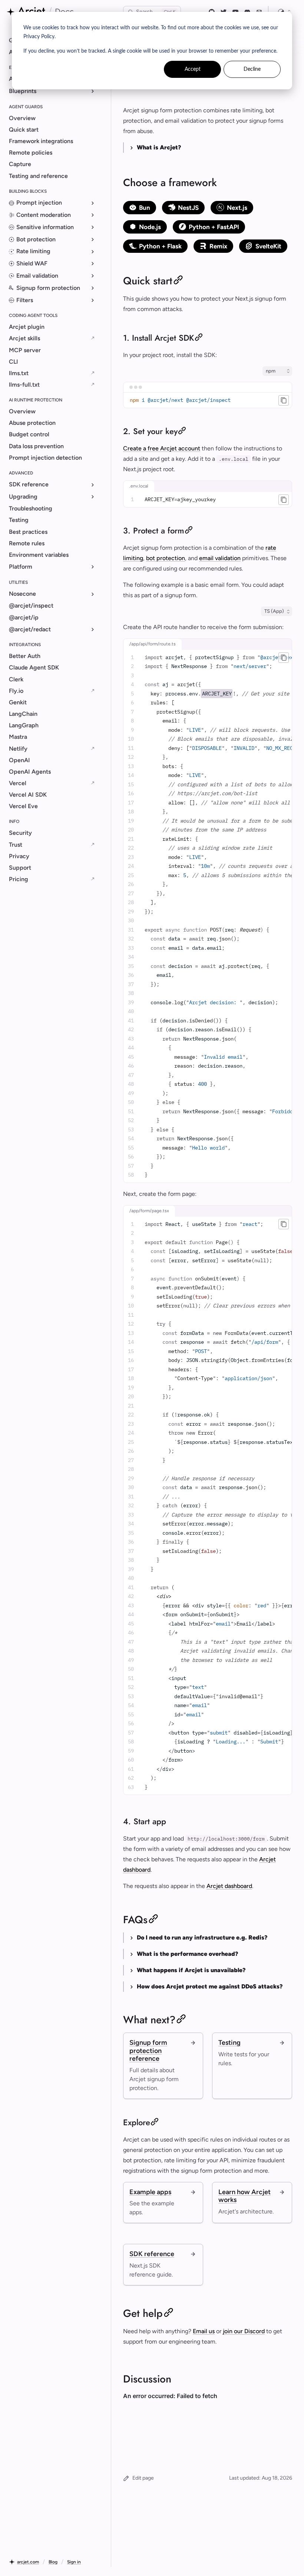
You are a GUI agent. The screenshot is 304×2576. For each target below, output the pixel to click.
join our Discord (244, 2331)
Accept (193, 69)
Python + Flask (160, 246)
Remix (218, 246)
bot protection (166, 558)
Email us (204, 2331)
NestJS (188, 208)
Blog (53, 2562)
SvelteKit (268, 246)
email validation (220, 558)
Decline (252, 69)
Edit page (143, 2478)
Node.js (150, 227)
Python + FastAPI (214, 227)
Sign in (74, 2562)
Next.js (237, 208)
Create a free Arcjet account (162, 448)
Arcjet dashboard (229, 1886)
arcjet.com (28, 2562)
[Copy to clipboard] (284, 400)
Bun (145, 208)
